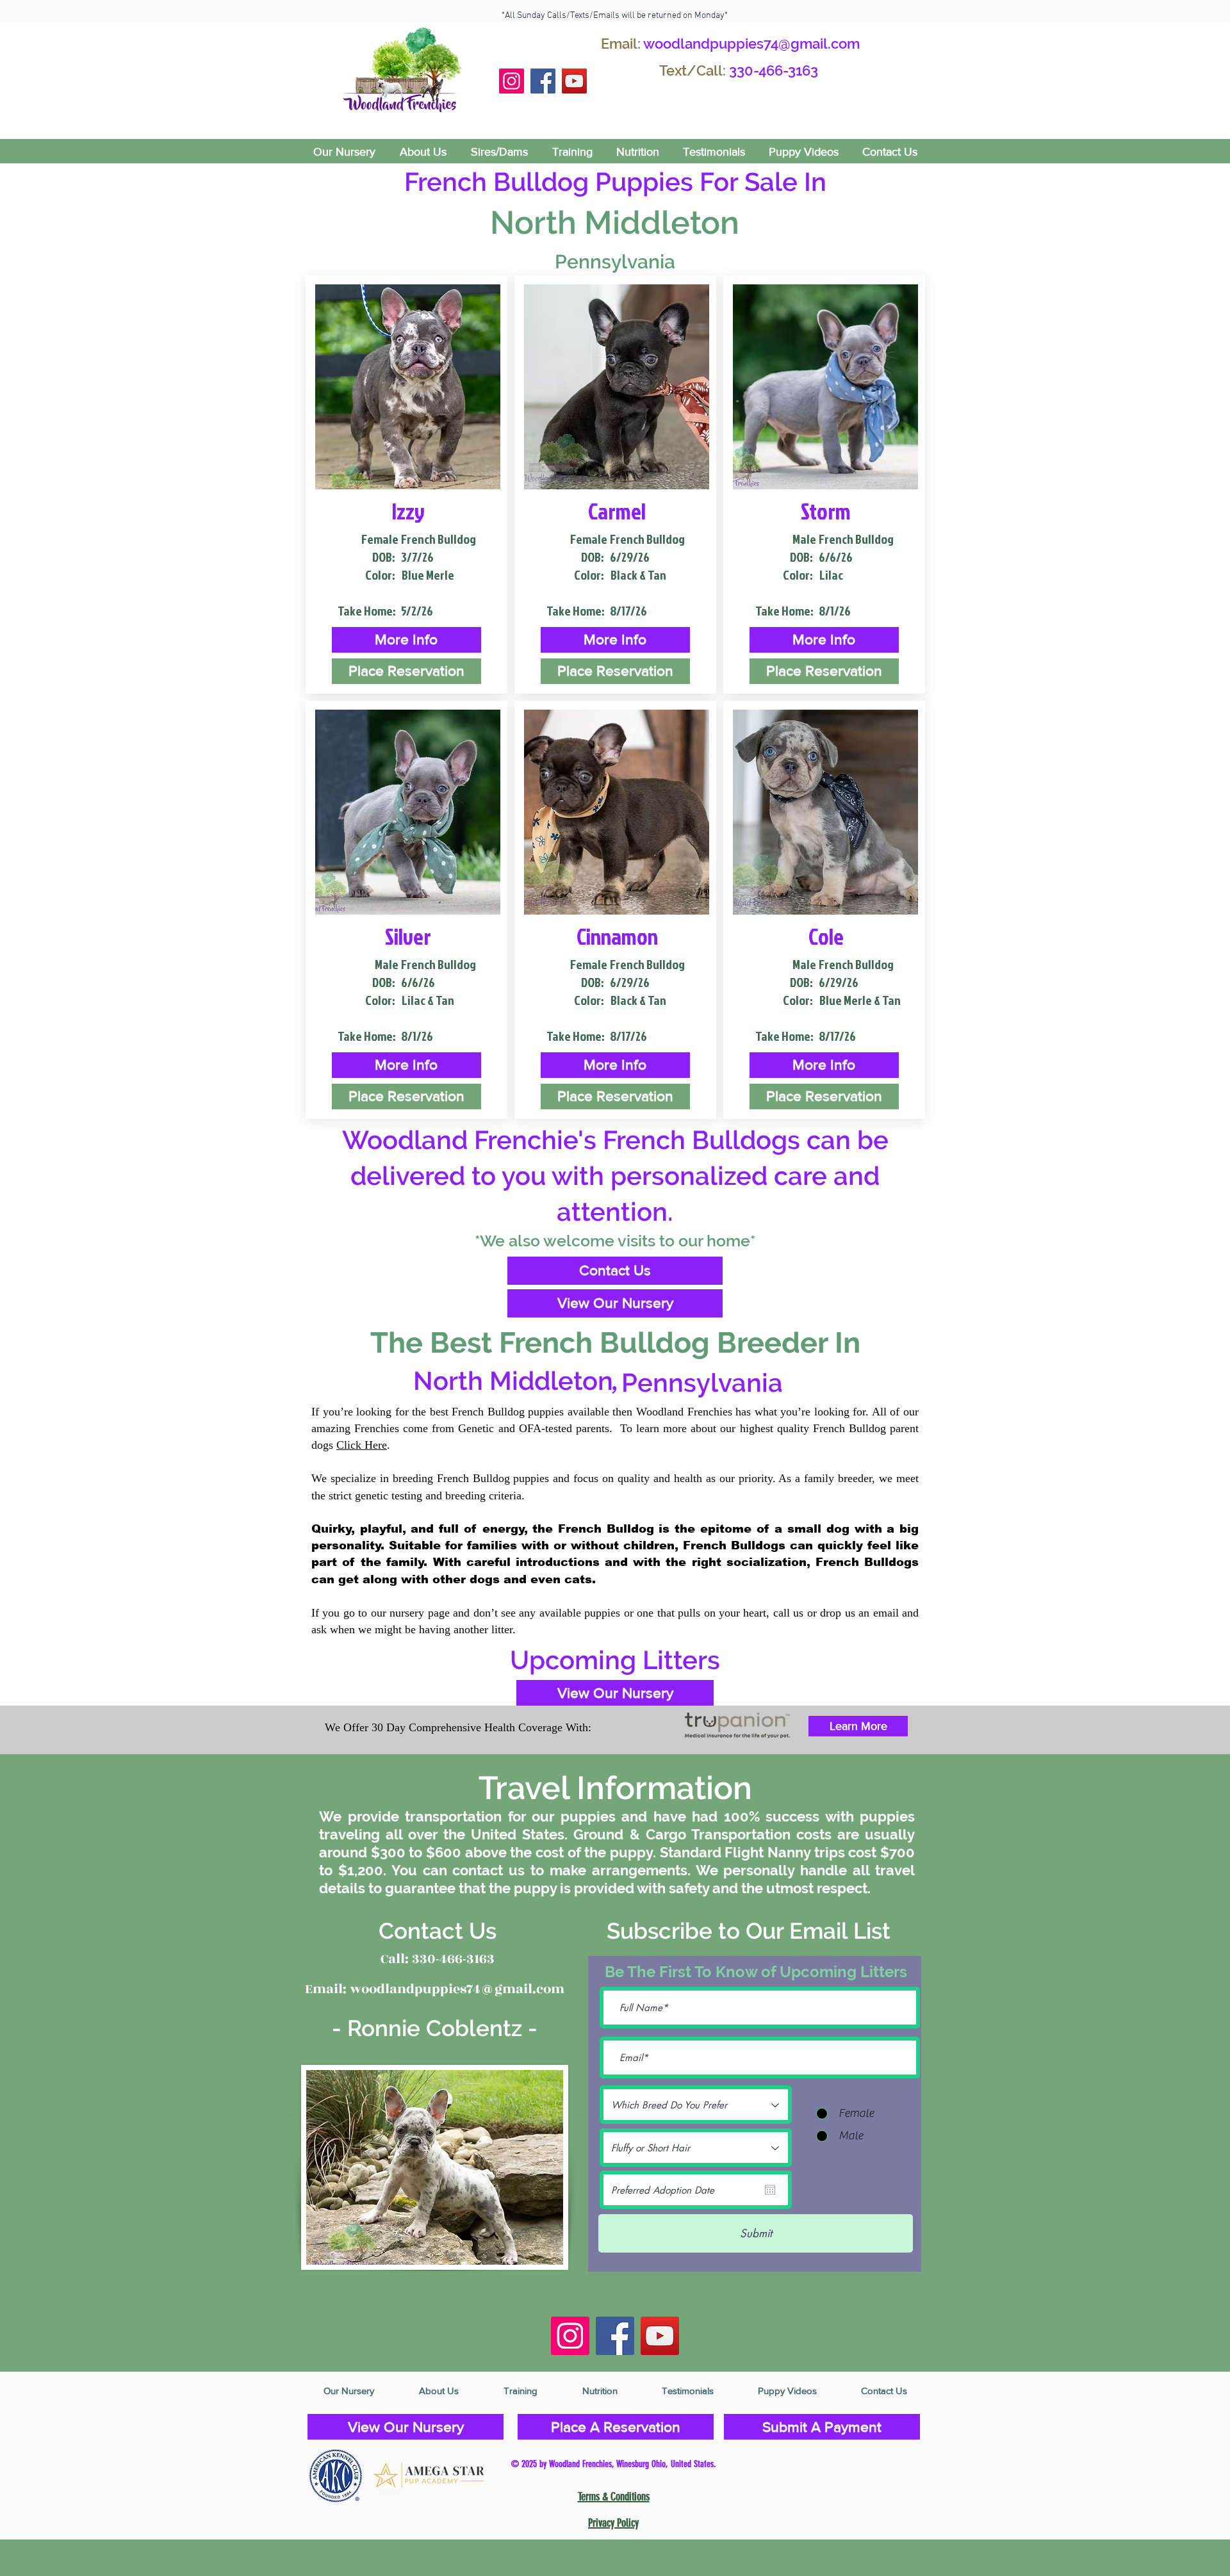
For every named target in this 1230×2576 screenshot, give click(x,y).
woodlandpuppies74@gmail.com (751, 44)
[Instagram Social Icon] (512, 81)
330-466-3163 (774, 70)
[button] (406, 640)
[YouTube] (574, 81)
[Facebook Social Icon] (543, 81)
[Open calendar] (770, 2190)
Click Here (362, 1445)
